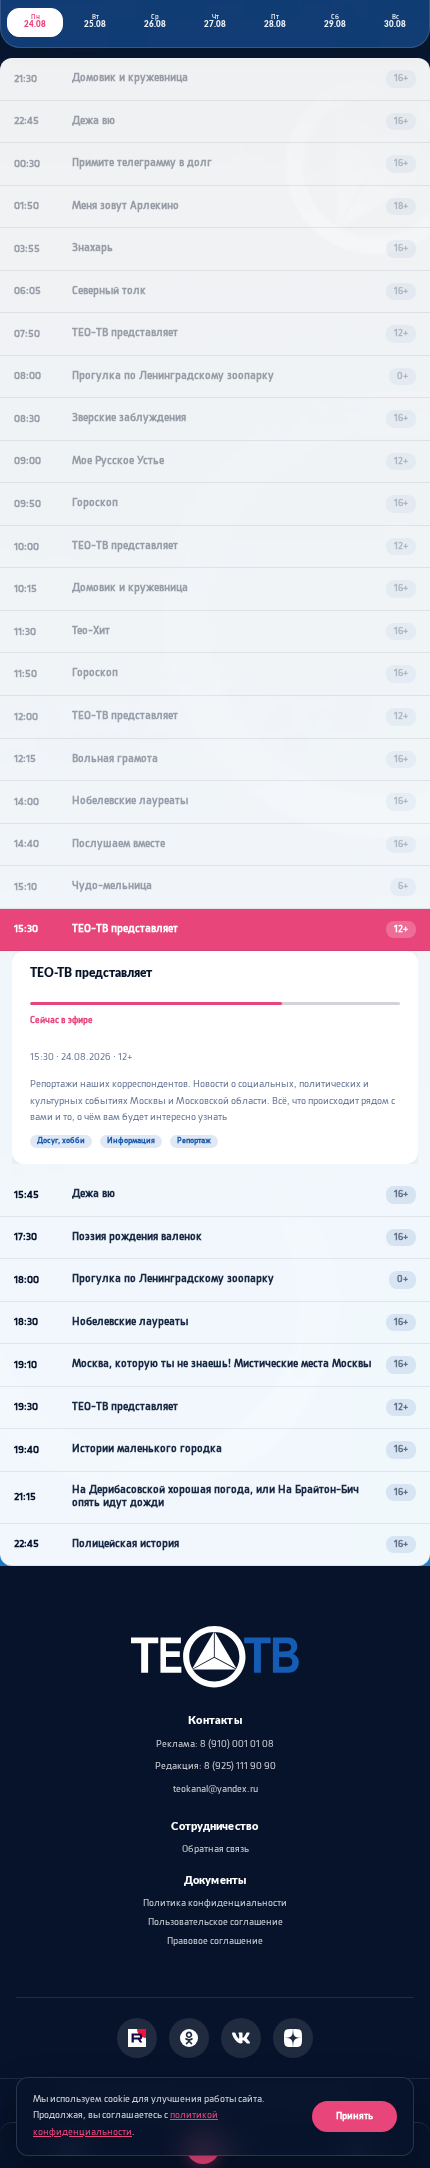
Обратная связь (215, 1849)
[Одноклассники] (189, 2038)
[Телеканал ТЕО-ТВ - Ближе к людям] (214, 1657)
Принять (354, 2116)
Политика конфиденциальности (215, 1903)
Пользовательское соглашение (215, 1922)
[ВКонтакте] (241, 2038)
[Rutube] (137, 2038)
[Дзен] (293, 2038)
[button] (215, 79)
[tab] (35, 22)
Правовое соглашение (215, 1941)
